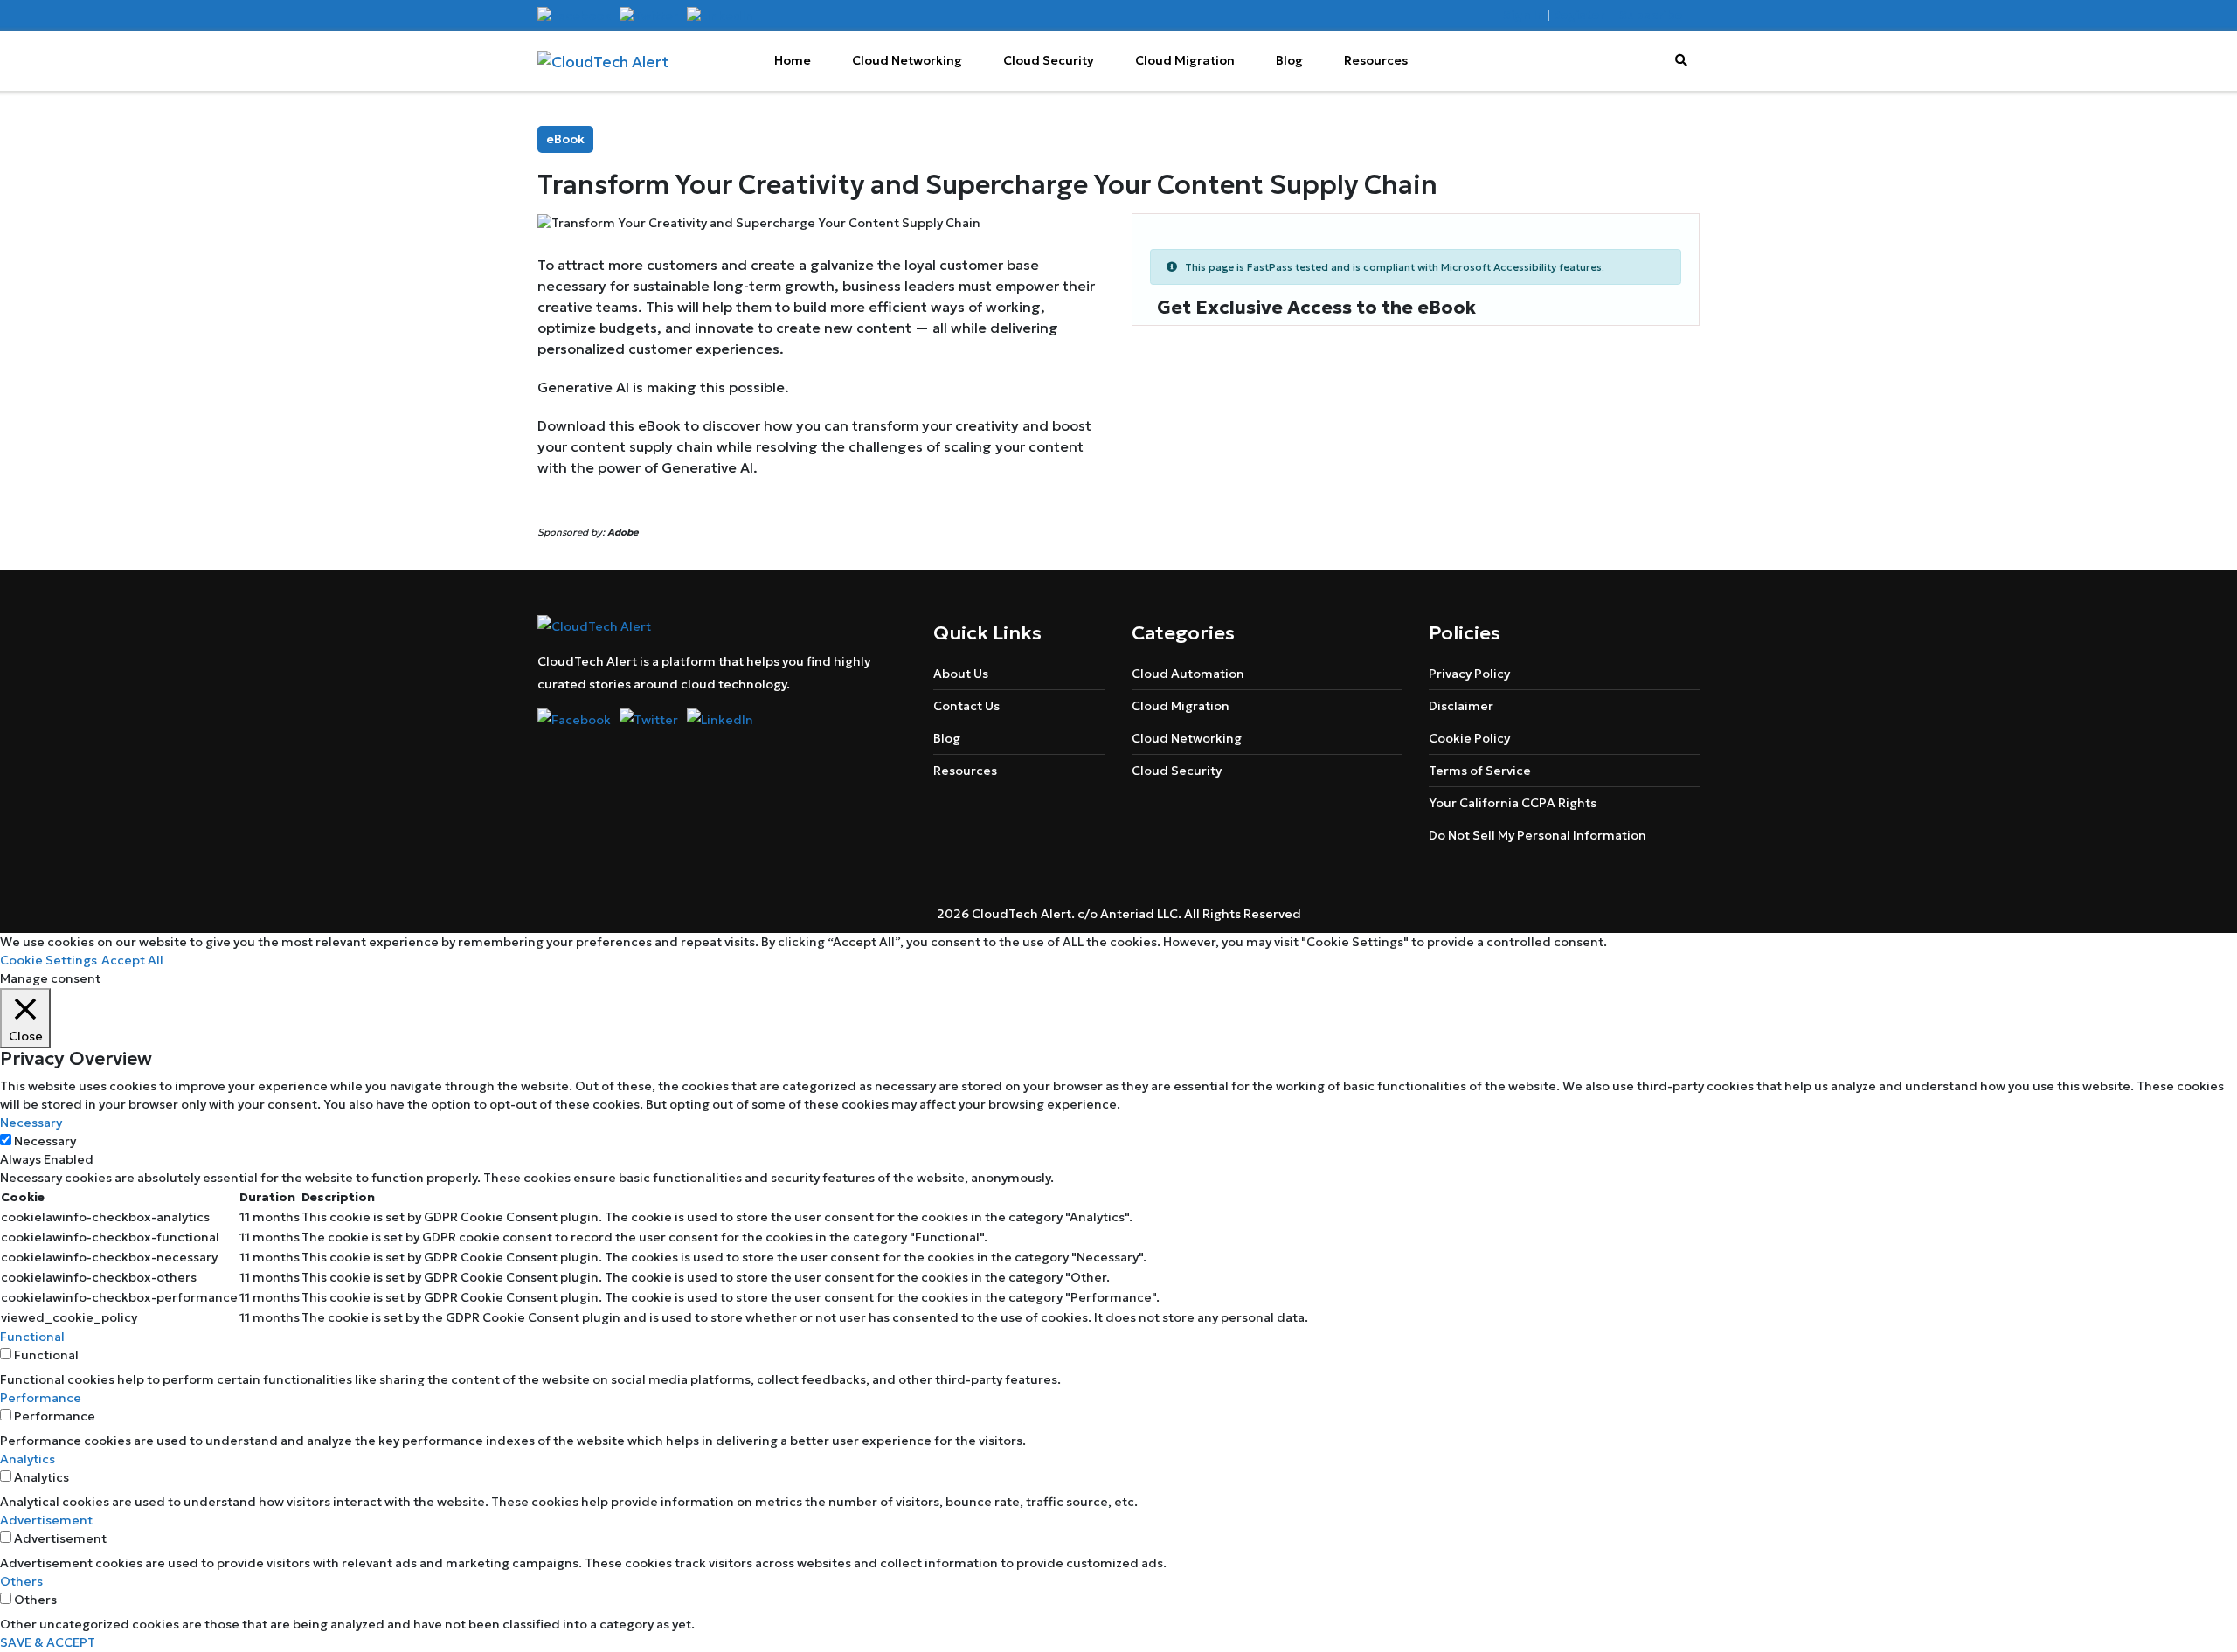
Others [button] (21, 1581)
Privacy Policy (1469, 674)
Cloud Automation (1188, 674)
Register (1579, 15)
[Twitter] (649, 15)
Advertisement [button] (46, 1520)
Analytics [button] (28, 1459)
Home (793, 60)
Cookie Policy (1469, 738)
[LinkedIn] (720, 15)
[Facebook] (574, 15)
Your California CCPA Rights (1513, 803)
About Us (961, 674)
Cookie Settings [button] (48, 960)
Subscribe (1651, 15)
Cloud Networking (907, 60)
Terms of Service (1480, 771)
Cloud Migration (1185, 60)
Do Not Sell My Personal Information (1538, 835)
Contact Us (966, 706)
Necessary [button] (31, 1123)
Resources (1376, 60)
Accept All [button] (132, 960)
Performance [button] (41, 1398)
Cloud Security (1049, 60)
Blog (1289, 60)
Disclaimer (1461, 706)
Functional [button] (32, 1337)
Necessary (45, 1141)
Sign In (1524, 15)
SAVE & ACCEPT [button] (48, 1642)
